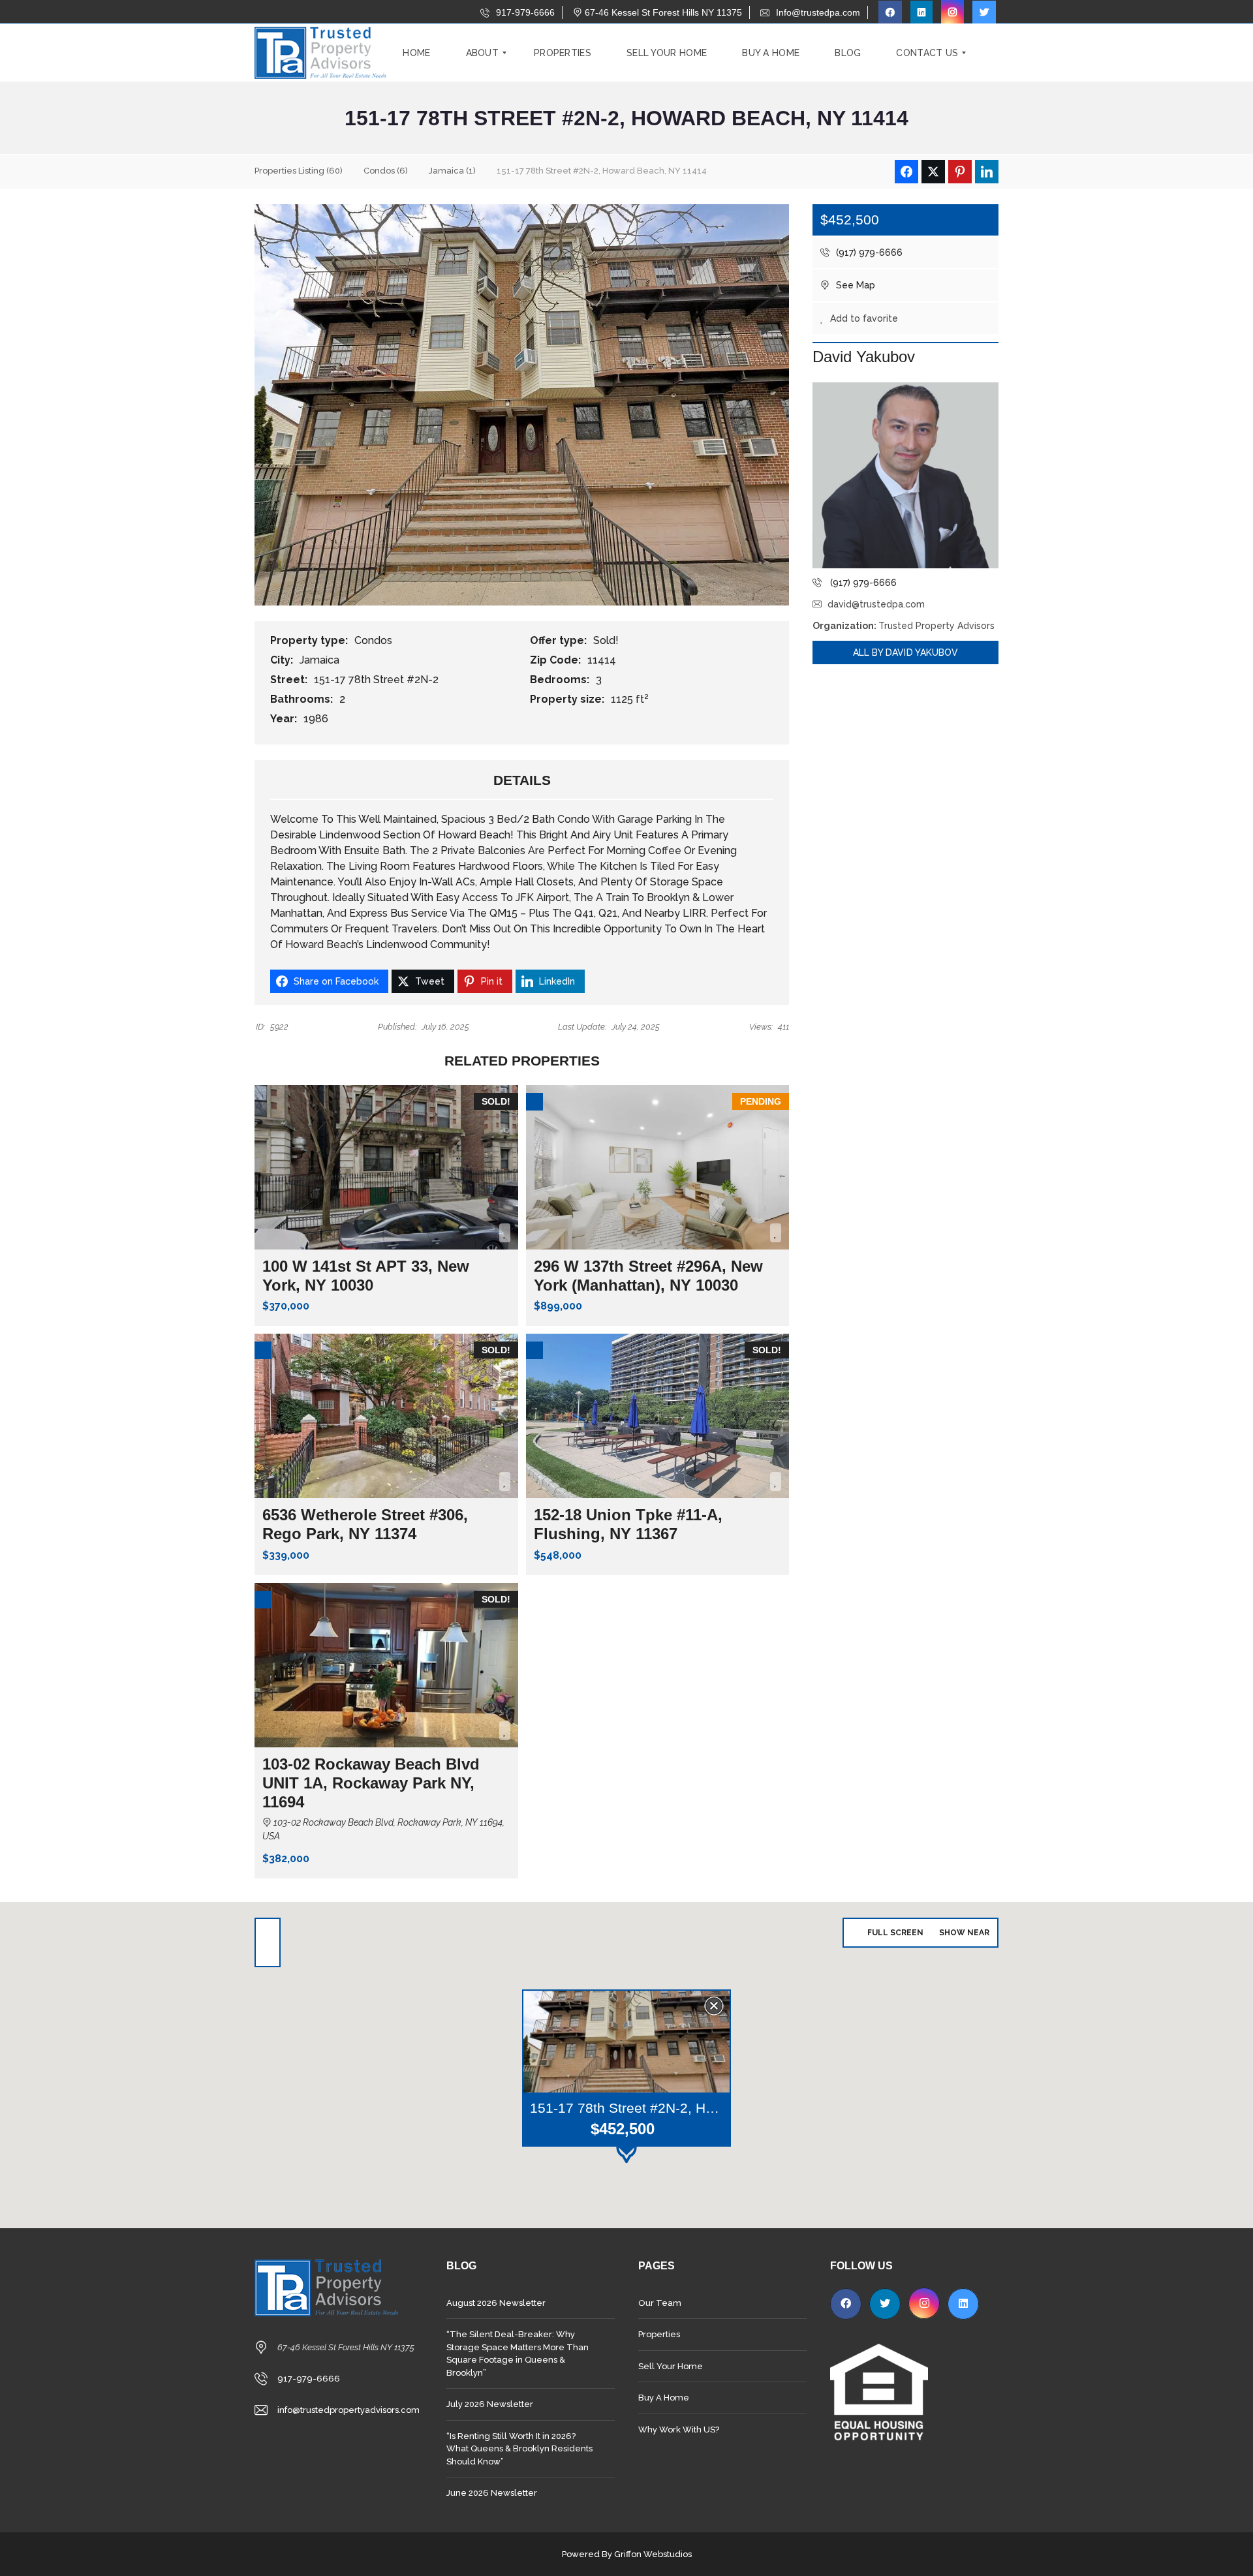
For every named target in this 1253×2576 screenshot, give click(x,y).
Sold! (607, 640)
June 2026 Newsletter (492, 2493)
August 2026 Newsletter (496, 2303)
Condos (375, 640)
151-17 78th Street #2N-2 (378, 680)
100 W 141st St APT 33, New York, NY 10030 (366, 1276)
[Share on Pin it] (960, 172)
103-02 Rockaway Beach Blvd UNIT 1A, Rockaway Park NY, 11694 (371, 1783)
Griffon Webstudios (653, 2554)
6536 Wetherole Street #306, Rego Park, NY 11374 (365, 1524)
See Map (854, 285)
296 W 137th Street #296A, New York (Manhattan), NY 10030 (648, 1276)
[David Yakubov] (905, 475)
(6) (386, 171)
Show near (964, 1933)
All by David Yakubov (906, 652)
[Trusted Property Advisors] (320, 53)
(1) (452, 171)
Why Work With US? (679, 2430)
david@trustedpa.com (876, 604)
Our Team (660, 2303)
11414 (603, 660)
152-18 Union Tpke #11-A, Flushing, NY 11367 (628, 1524)
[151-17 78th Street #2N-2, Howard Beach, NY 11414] (522, 404)
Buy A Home (664, 2398)
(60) (299, 171)
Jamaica (321, 660)
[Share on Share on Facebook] (906, 172)
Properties (659, 2334)
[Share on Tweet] (933, 172)
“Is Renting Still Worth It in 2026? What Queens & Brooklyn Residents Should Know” (519, 2449)
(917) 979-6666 (868, 253)
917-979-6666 (524, 12)
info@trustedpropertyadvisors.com (348, 2410)
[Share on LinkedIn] (987, 172)
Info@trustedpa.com (817, 12)
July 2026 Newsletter (490, 2404)
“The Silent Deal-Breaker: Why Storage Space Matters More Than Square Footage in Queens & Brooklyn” (518, 2354)
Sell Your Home (671, 2366)
